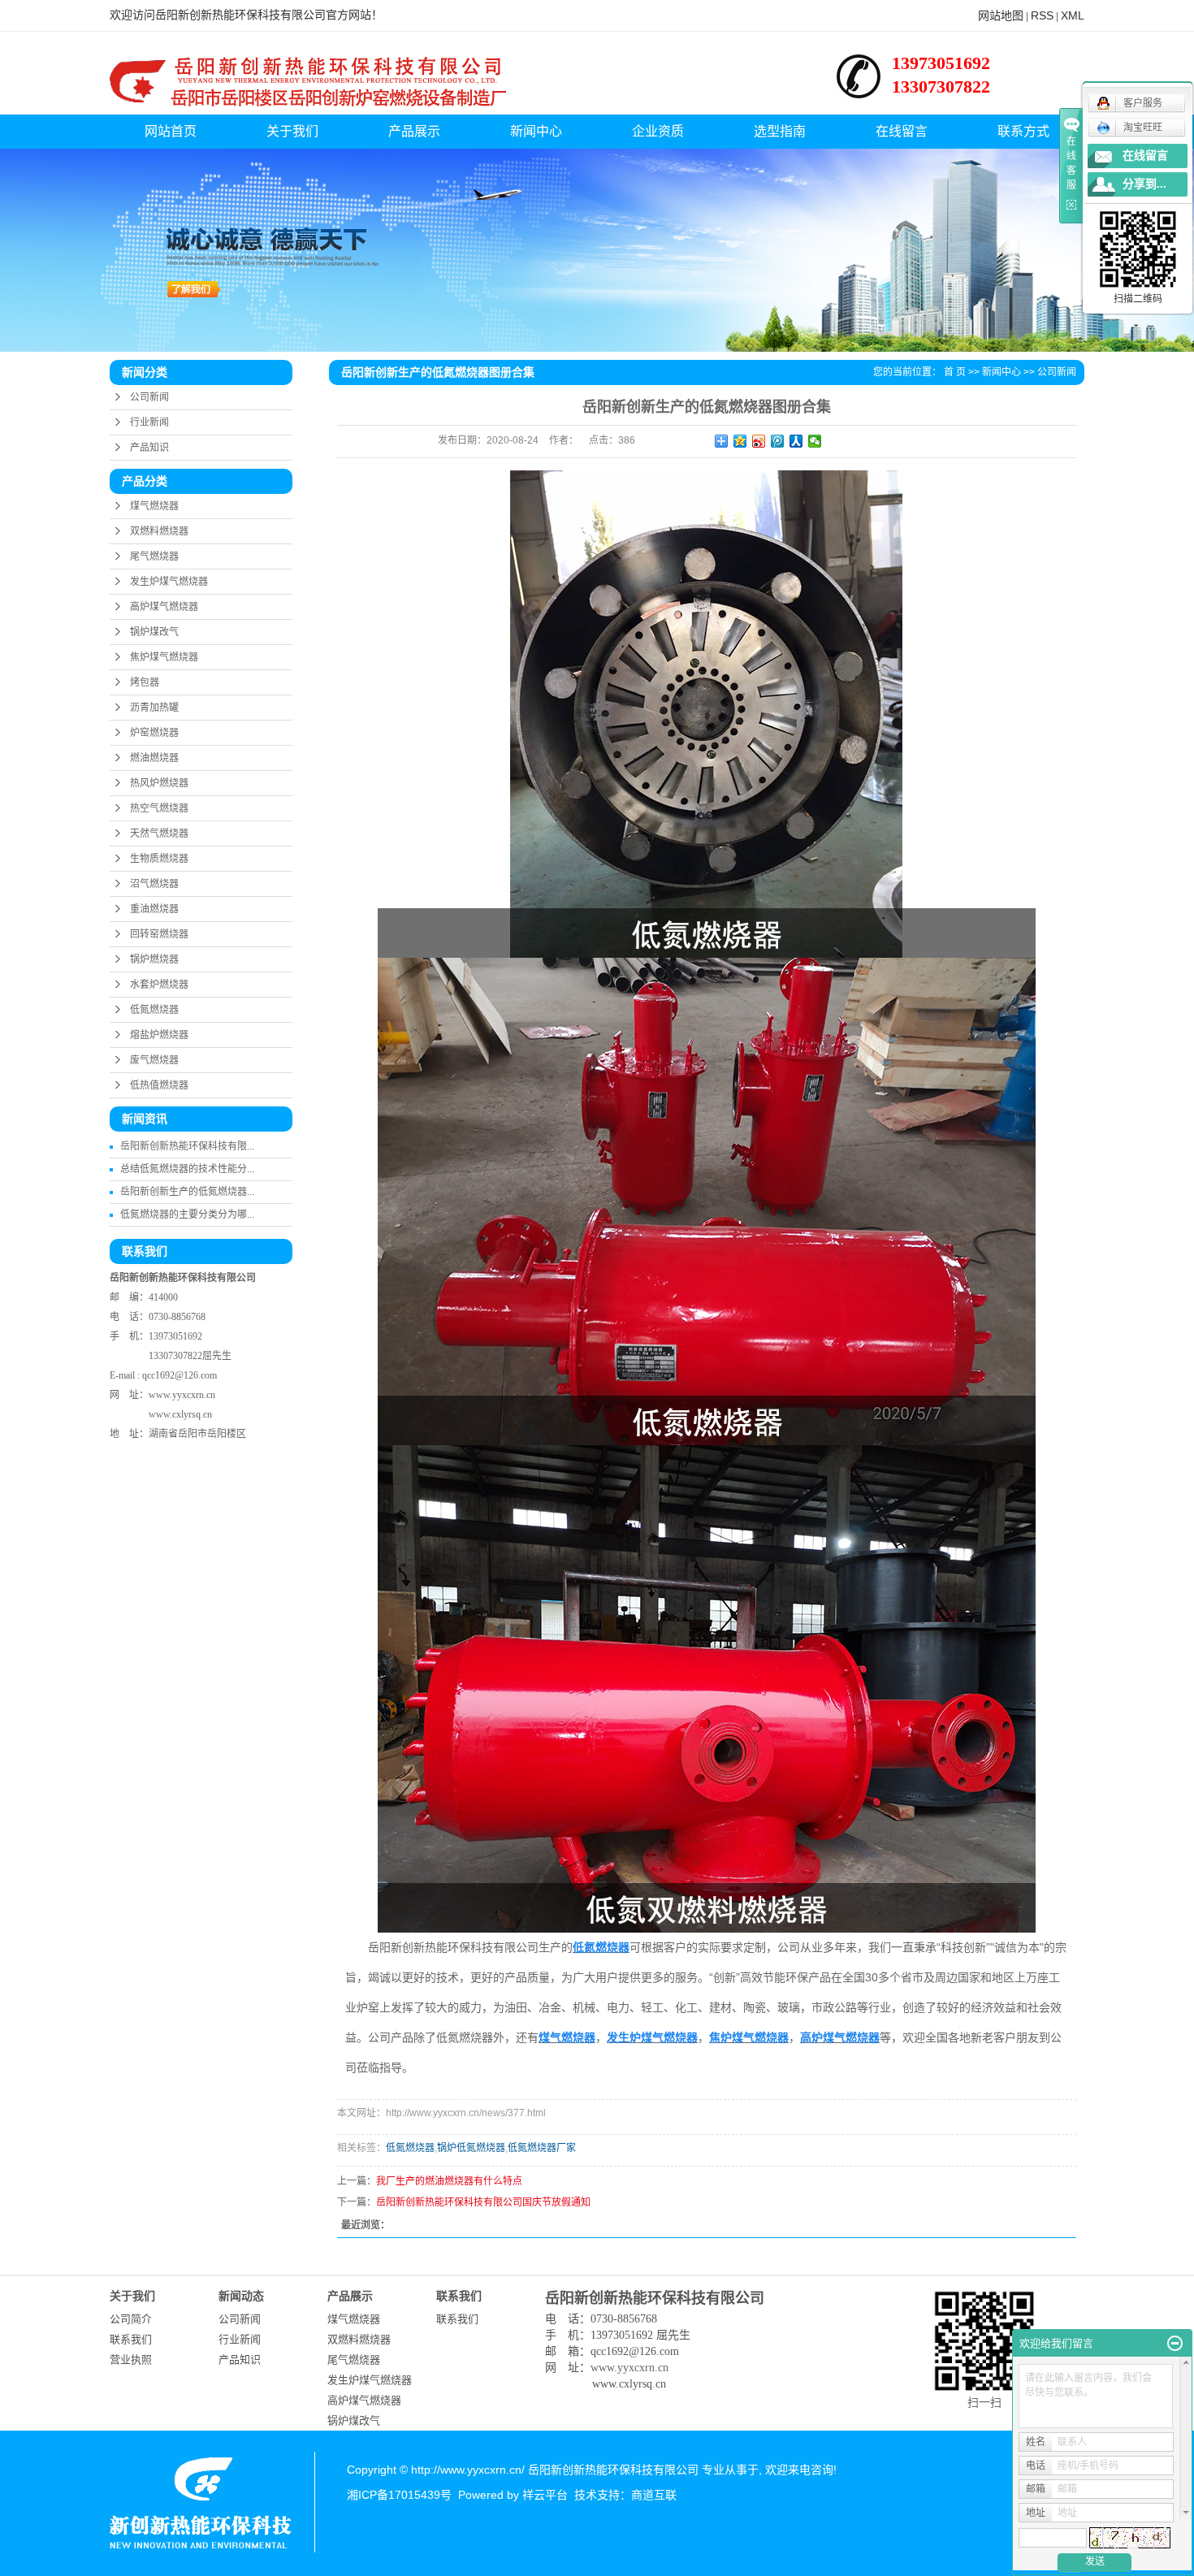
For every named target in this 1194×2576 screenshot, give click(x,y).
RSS (1042, 15)
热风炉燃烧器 (159, 783)
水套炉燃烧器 (159, 985)
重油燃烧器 (154, 909)
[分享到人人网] (796, 441)
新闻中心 (536, 131)
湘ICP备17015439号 (399, 2495)
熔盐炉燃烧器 (159, 1035)
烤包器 (145, 682)
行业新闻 (149, 422)
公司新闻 (149, 397)
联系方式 (1023, 131)
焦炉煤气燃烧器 (164, 657)
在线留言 (902, 131)
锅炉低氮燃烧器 (471, 2148)
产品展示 (414, 131)
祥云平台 (545, 2495)
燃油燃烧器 (154, 758)
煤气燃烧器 (154, 506)
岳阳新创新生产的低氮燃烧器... (187, 1192)
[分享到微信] (815, 441)
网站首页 (171, 131)
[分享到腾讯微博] (778, 441)
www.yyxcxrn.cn (182, 1395)
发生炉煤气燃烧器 (169, 582)
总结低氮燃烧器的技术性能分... (187, 1169)
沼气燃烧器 (154, 884)
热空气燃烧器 (159, 808)
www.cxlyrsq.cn (180, 1414)
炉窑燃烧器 (154, 733)
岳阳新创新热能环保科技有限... (187, 1146)
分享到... (1144, 184)
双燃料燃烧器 (159, 531)
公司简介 (131, 2319)
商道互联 (654, 2495)
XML (1073, 15)
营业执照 (131, 2360)
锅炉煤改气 (154, 632)
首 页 (955, 372)
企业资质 (658, 131)
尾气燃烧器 (154, 556)
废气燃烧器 (154, 1060)
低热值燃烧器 (159, 1085)
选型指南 (780, 131)
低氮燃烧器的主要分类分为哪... (187, 1214)
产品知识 (149, 448)
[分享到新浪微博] (759, 441)
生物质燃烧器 (159, 859)
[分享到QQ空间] (740, 441)
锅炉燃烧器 (154, 959)
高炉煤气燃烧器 (164, 607)
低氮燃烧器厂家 (542, 2148)
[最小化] (1175, 2344)
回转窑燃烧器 (159, 934)
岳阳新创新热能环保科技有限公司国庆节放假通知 (483, 2202)
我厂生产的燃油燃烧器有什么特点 (449, 2181)
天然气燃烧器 (159, 833)
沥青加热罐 (154, 708)
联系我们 (131, 2339)
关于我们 (292, 131)
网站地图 (1001, 15)
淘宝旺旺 (1143, 128)
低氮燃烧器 (154, 1010)
